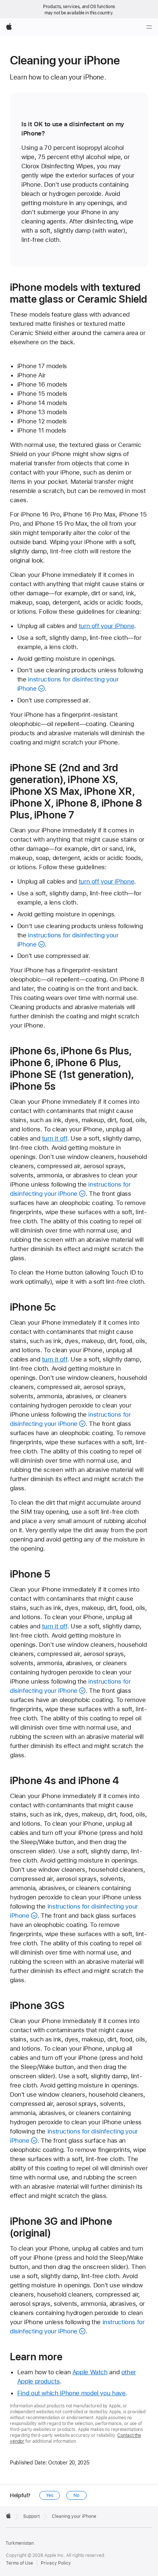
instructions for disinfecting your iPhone (77, 2327)
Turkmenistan (20, 2543)
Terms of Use (19, 2563)
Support (31, 2516)
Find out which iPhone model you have (71, 2393)
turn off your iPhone (107, 626)
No (76, 2495)
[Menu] (149, 27)
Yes (50, 2495)
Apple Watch (90, 2372)
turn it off (55, 1138)
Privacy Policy (56, 2563)
